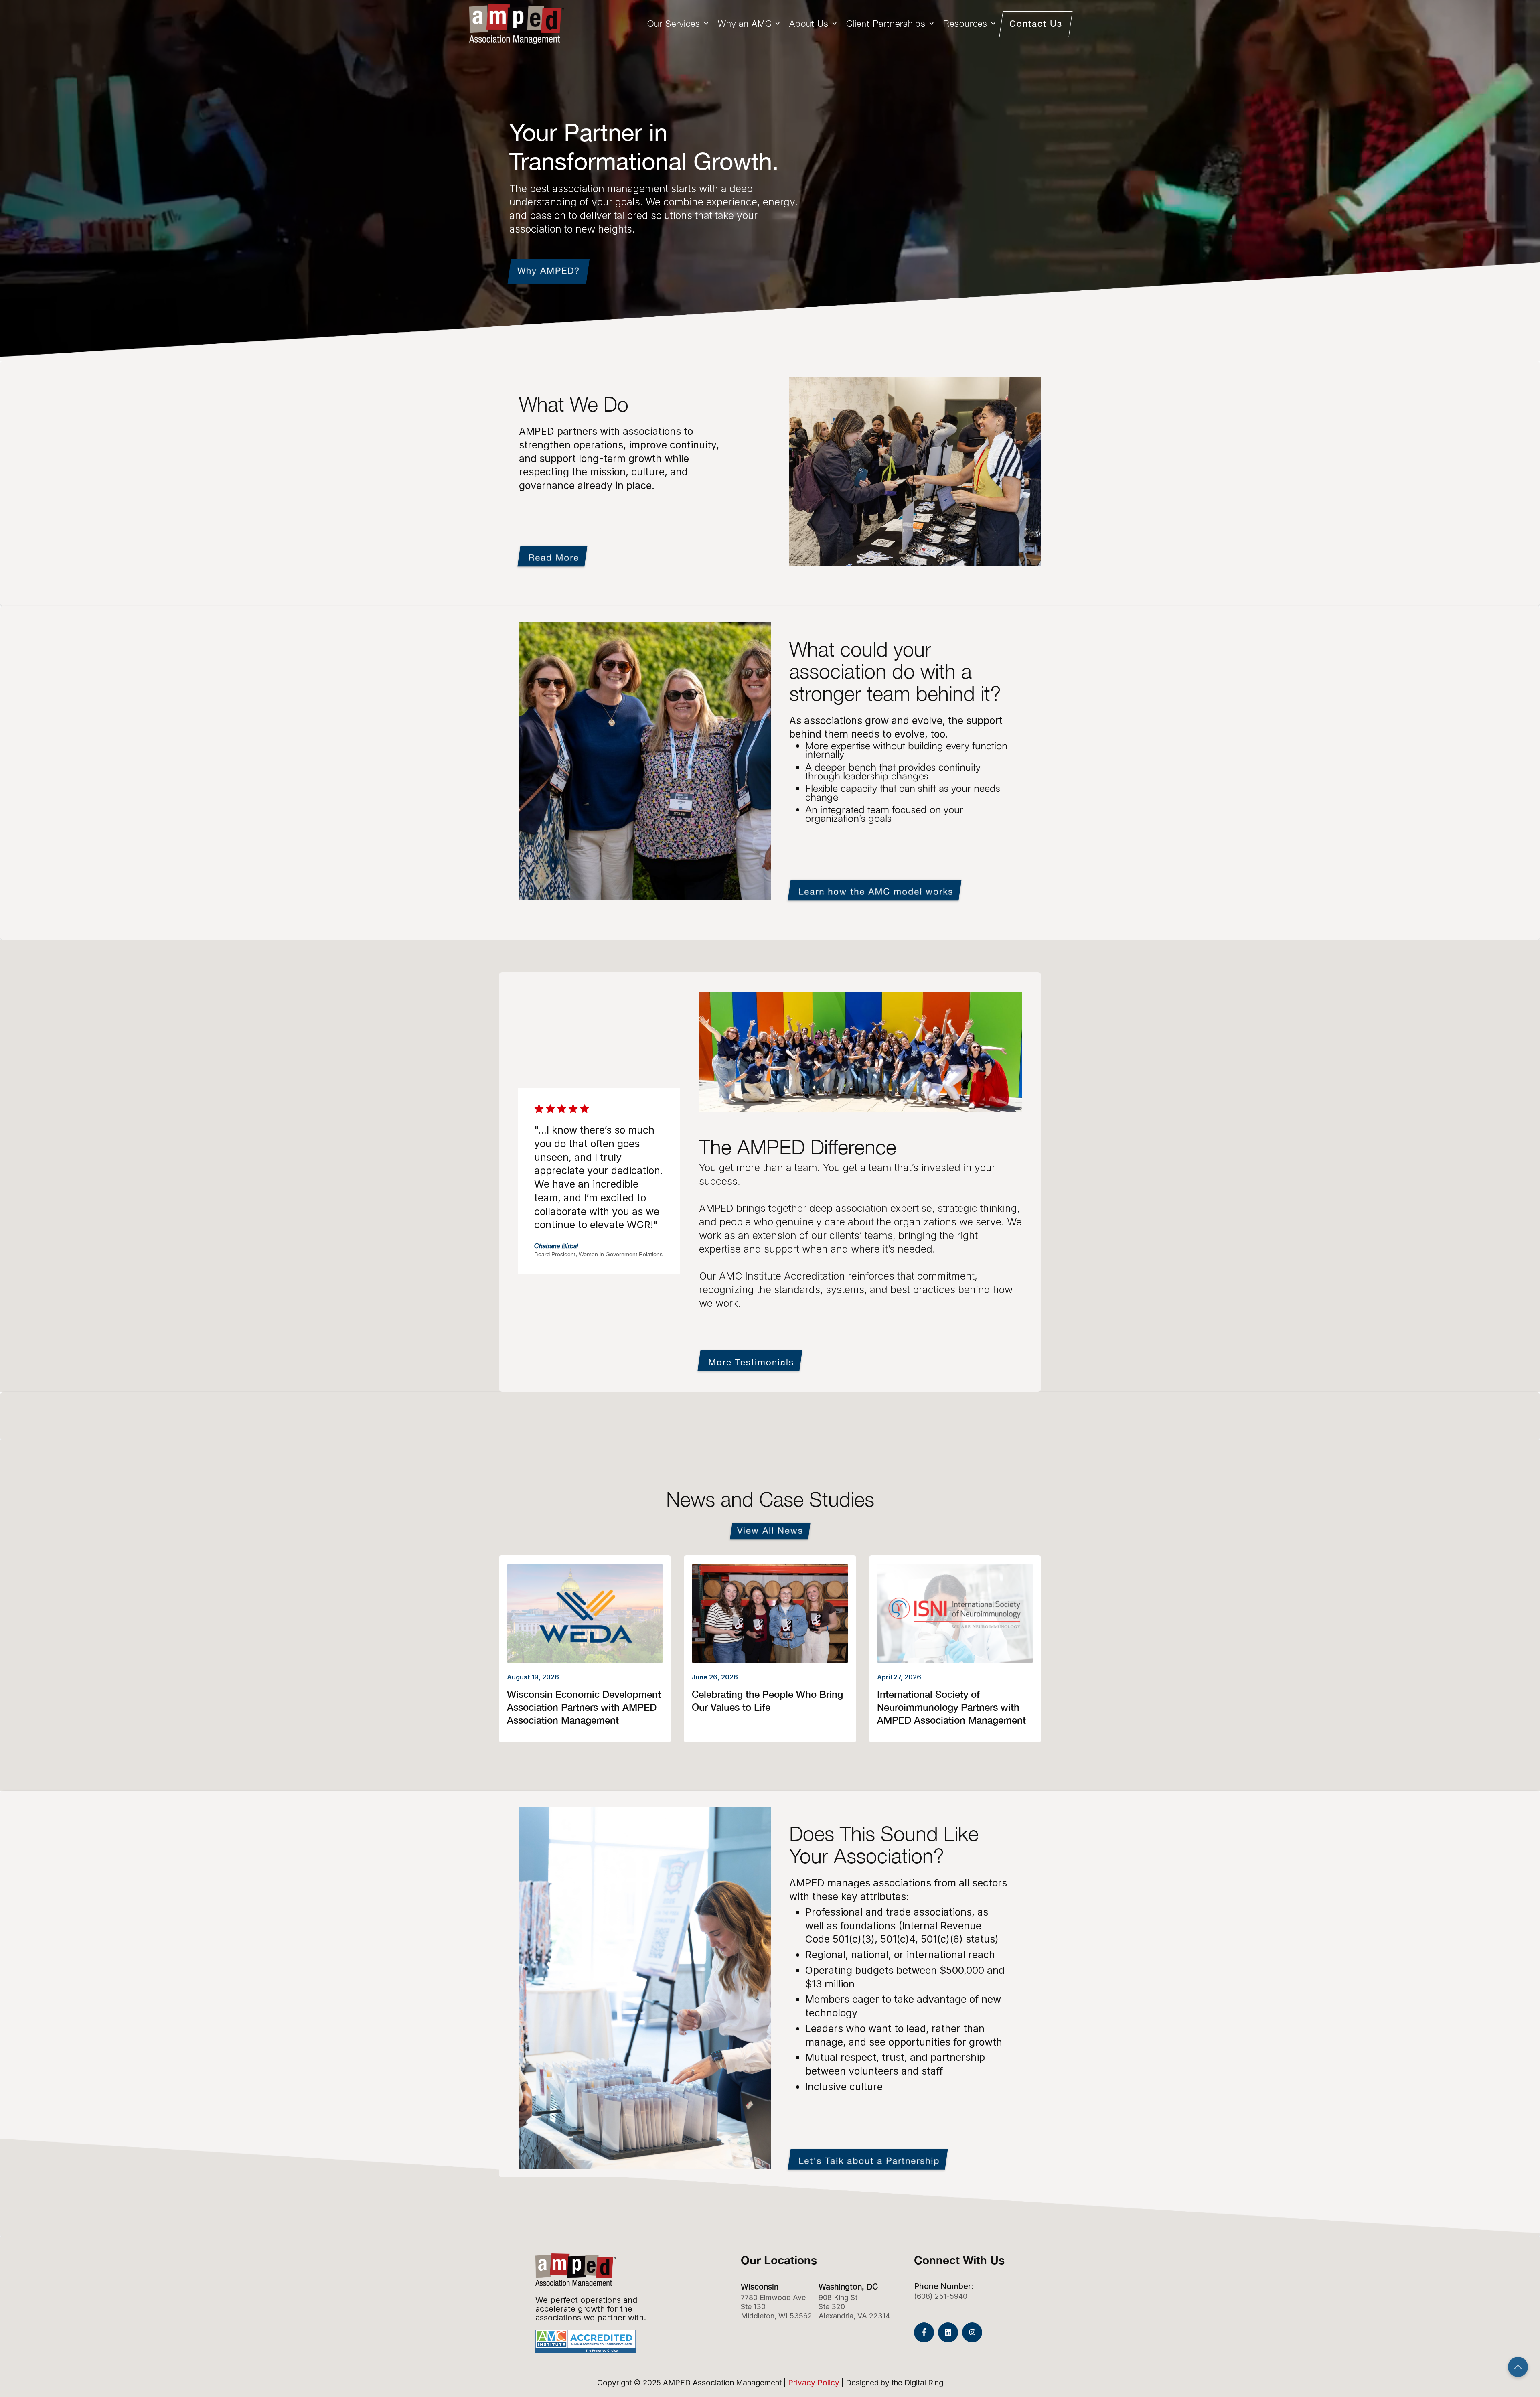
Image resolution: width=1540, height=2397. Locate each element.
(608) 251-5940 (941, 2296)
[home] (517, 24)
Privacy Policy (814, 2383)
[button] (679, 24)
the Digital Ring (917, 2383)
